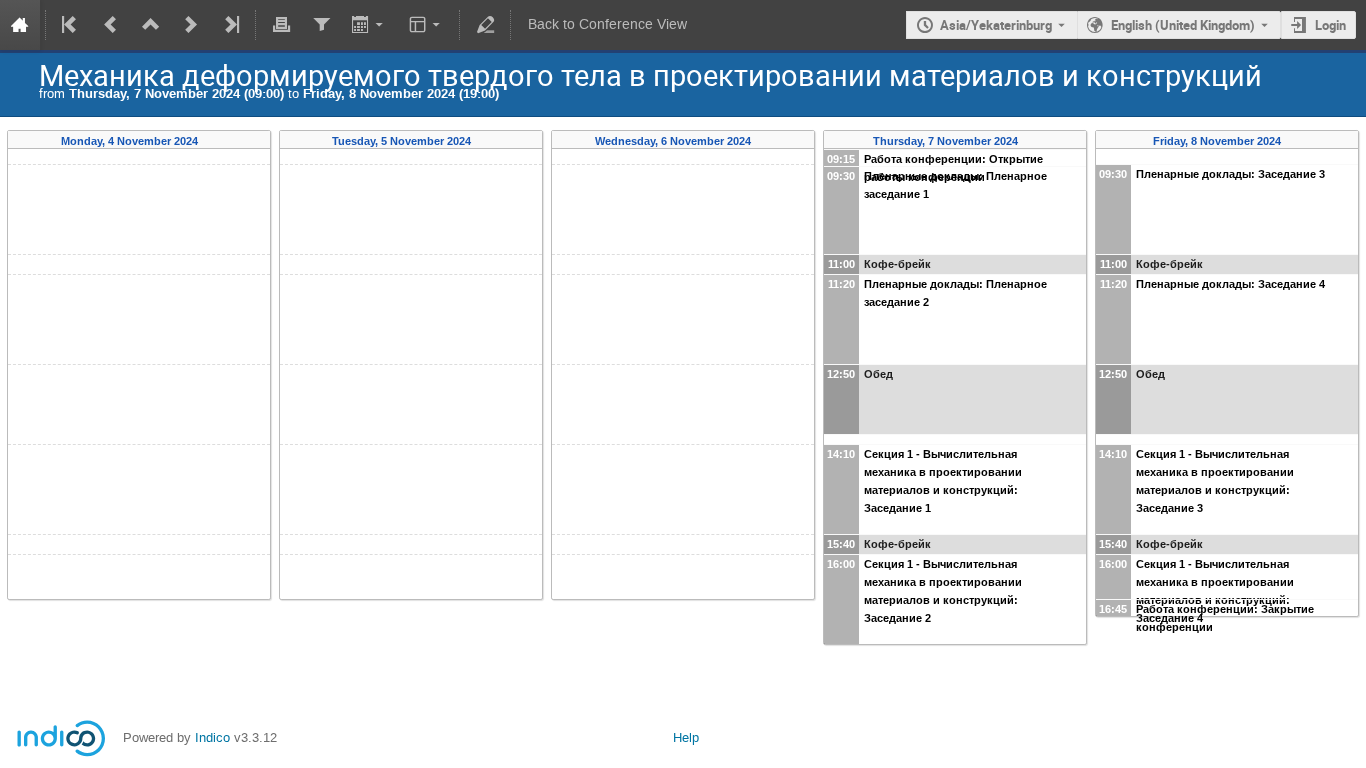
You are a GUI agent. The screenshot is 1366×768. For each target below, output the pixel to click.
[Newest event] (230, 25)
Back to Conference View (607, 24)
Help (686, 737)
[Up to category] (151, 25)
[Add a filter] (321, 25)
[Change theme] (426, 25)
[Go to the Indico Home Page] (20, 25)
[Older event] (111, 25)
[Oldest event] (71, 25)
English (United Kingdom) (1183, 25)
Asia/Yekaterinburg (996, 25)
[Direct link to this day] (211, 141)
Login (1330, 25)
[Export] (369, 25)
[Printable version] (281, 25)
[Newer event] (191, 25)
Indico (212, 737)
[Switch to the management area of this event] (485, 25)
